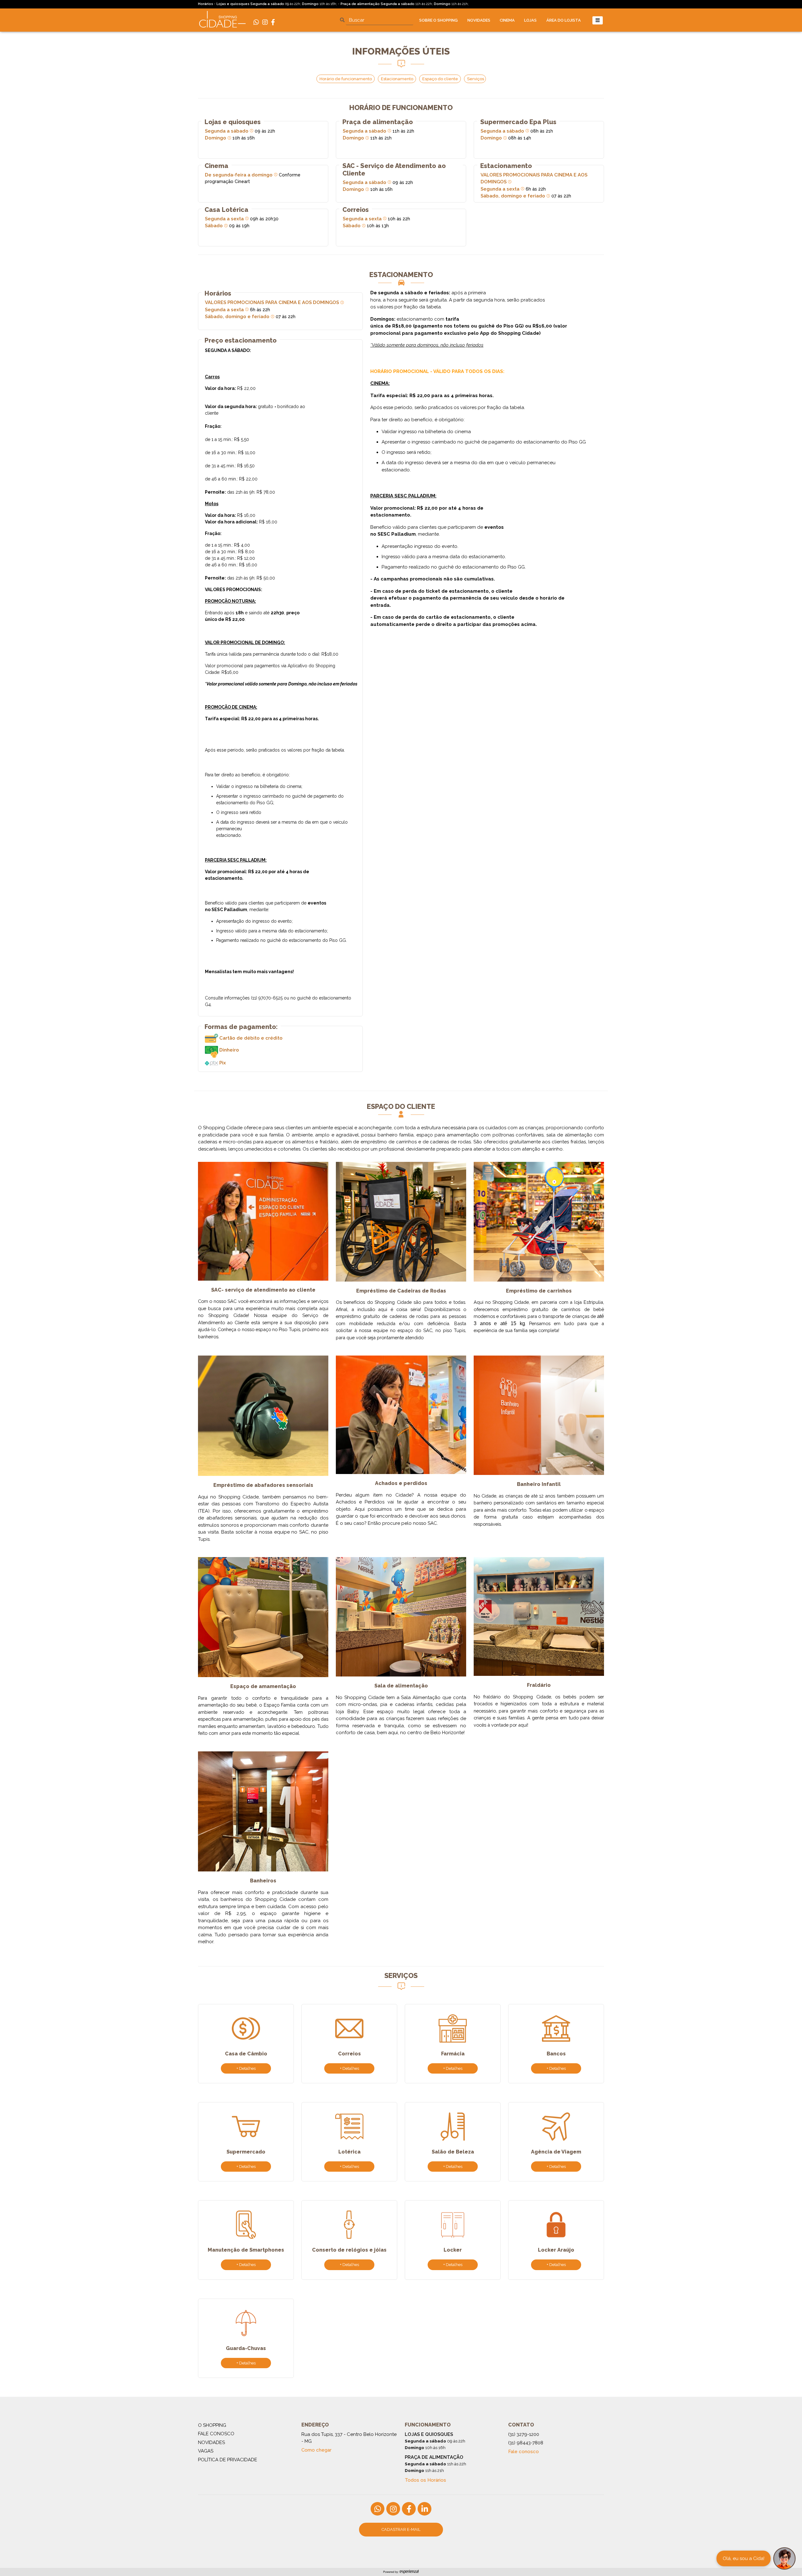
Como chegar (316, 2450)
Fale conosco (523, 2452)
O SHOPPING (212, 2425)
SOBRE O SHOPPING (438, 20)
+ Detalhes (246, 2068)
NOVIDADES (479, 20)
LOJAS (530, 20)
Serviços (476, 79)
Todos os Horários (425, 2480)
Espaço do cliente (441, 79)
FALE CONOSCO (216, 2434)
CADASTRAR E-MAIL (401, 2529)
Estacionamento (398, 79)
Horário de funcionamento (346, 79)
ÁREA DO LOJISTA (564, 20)
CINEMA (507, 20)
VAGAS (206, 2451)
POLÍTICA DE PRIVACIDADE (228, 2460)
